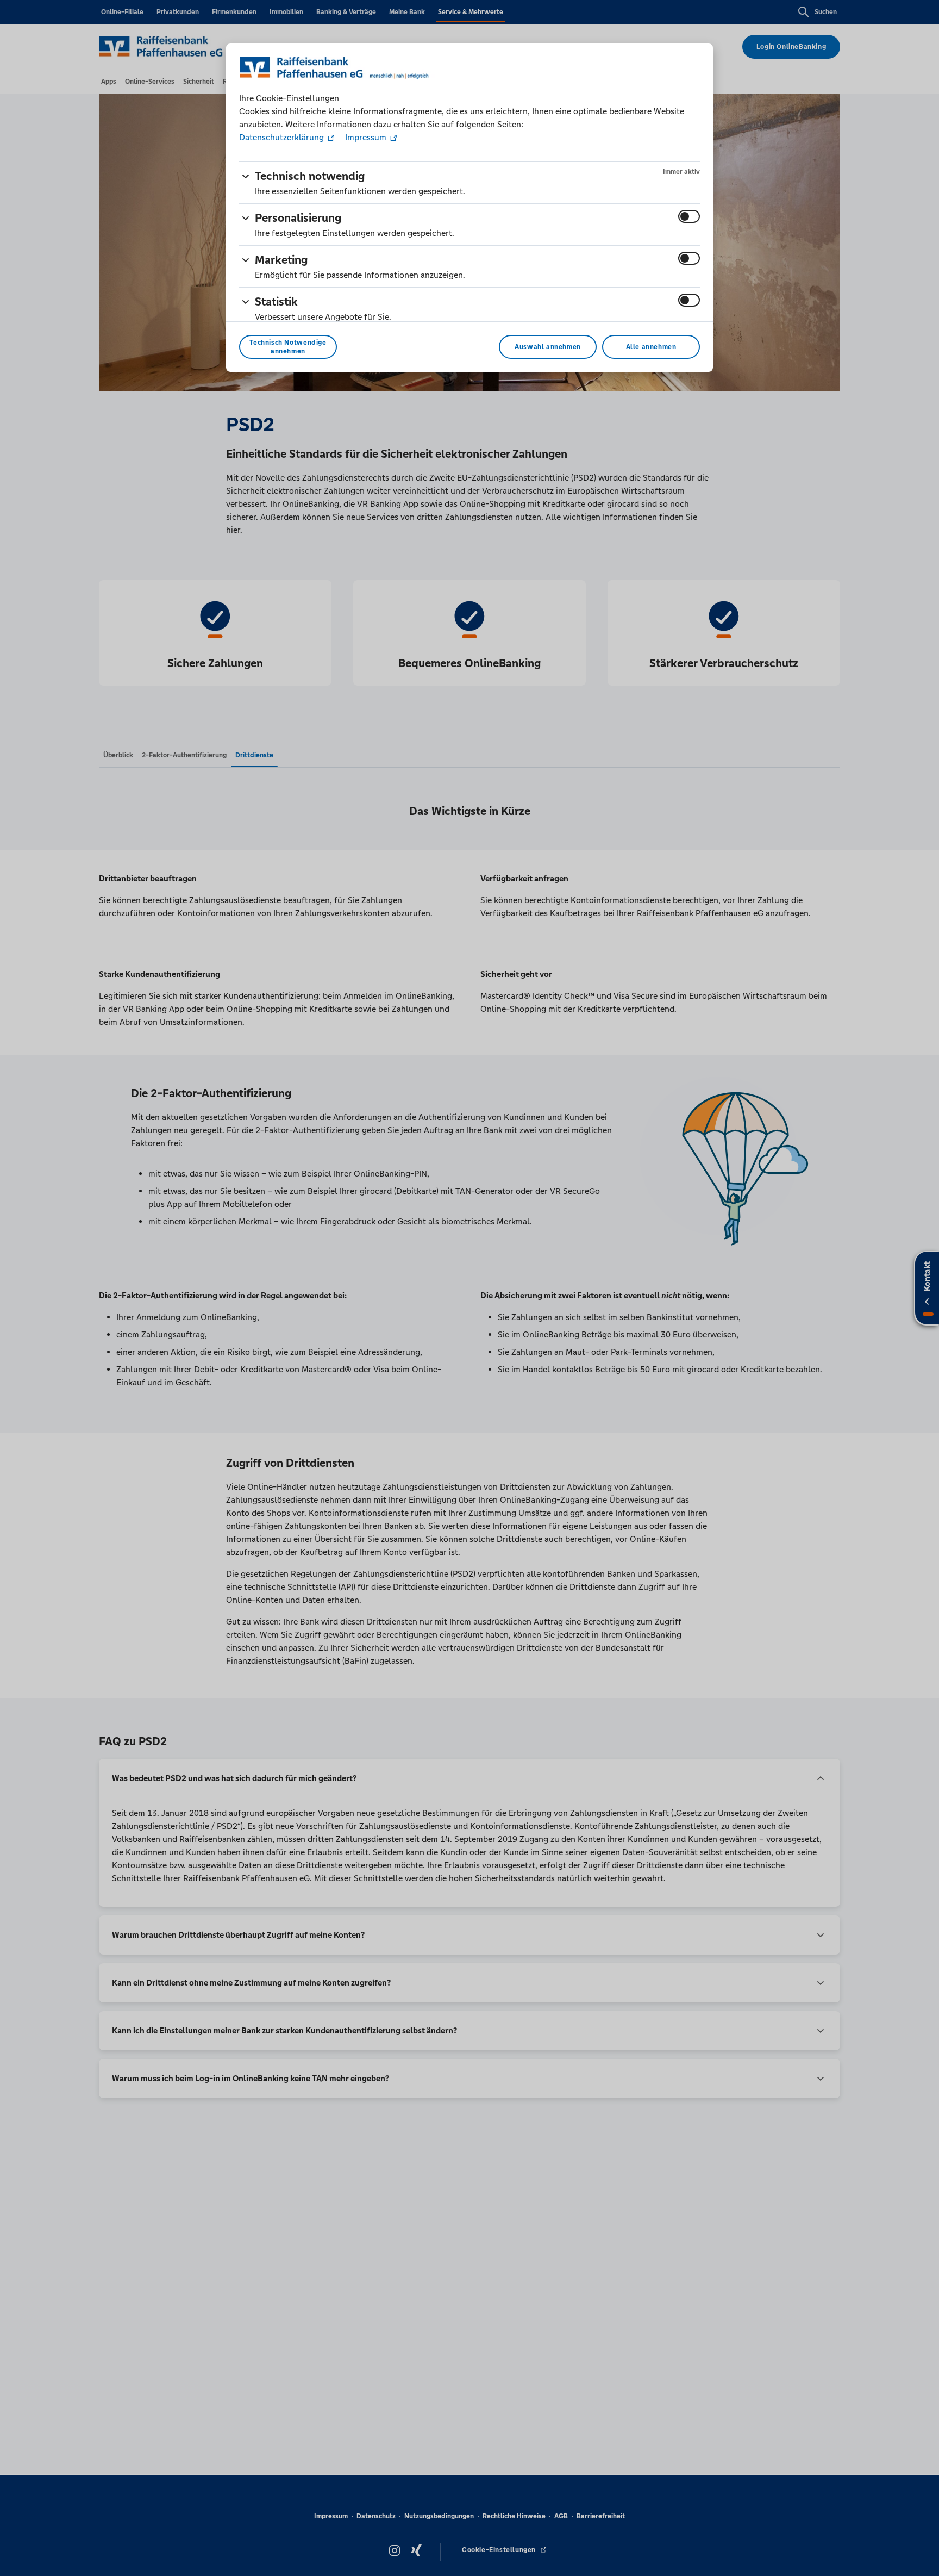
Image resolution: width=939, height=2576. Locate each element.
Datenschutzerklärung (283, 137)
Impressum (366, 137)
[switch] (689, 216)
